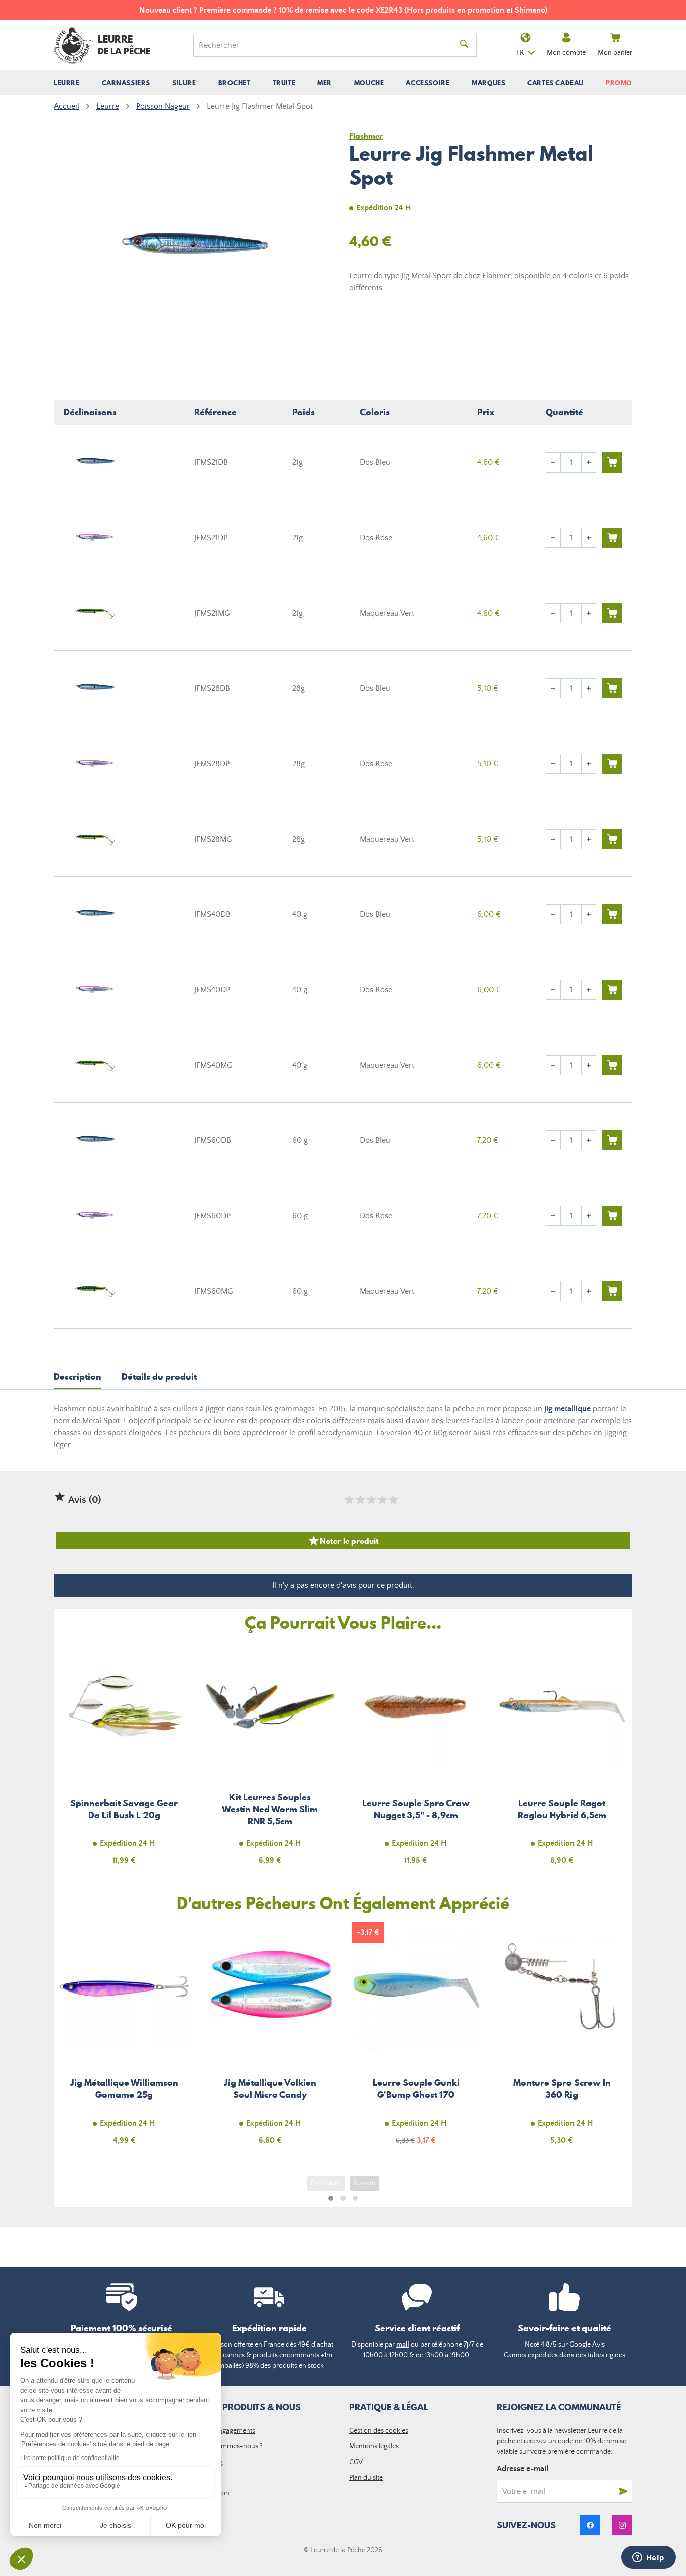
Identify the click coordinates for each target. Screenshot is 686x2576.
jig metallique (566, 1409)
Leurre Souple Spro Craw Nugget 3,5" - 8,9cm (416, 1759)
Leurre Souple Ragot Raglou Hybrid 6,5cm (562, 1759)
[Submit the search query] (464, 45)
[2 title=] (360, 1500)
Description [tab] (78, 1377)
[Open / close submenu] (67, 83)
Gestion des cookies (379, 2431)
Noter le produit (343, 1541)
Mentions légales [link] (374, 2446)
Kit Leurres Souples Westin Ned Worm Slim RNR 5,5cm (270, 1759)
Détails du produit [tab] (159, 1377)
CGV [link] (356, 2462)
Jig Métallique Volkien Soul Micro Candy (270, 2039)
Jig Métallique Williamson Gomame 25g (124, 2039)
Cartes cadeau (555, 83)
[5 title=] (393, 1500)
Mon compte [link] (566, 53)
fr (520, 53)
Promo (619, 83)
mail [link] (403, 2345)
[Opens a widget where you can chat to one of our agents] (648, 2558)
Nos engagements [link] (228, 2431)
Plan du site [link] (366, 2478)
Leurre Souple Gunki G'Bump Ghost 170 (416, 2039)
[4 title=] (382, 1500)
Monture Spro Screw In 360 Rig (562, 2039)
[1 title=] (349, 1500)
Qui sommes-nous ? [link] (232, 2446)
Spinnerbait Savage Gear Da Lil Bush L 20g (124, 1759)
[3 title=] (371, 1500)
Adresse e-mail (523, 2469)
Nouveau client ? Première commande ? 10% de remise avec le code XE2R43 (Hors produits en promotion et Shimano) (343, 10)
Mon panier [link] (615, 53)
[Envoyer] (623, 2491)
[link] (590, 2525)
